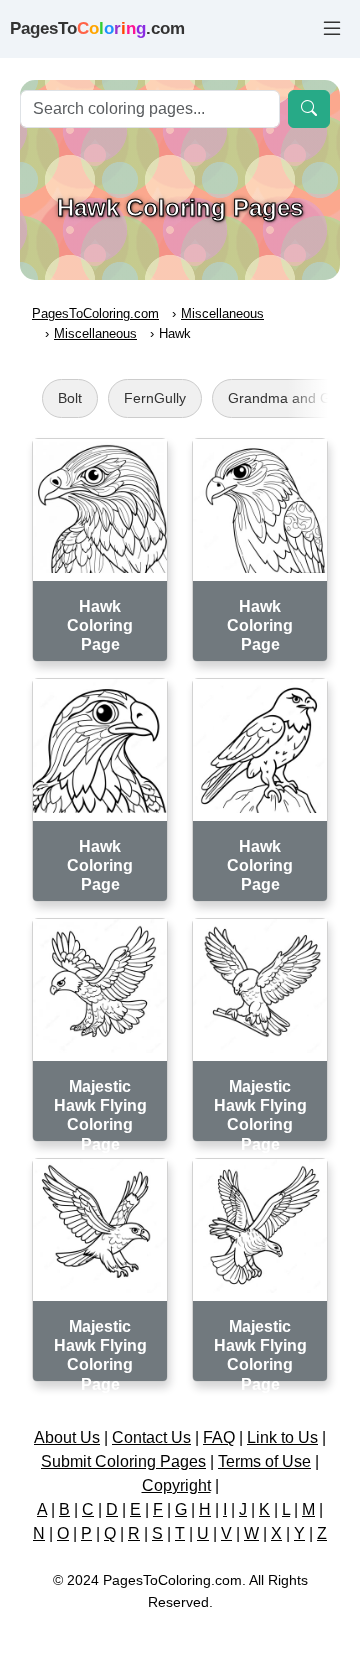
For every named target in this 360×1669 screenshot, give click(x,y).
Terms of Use (264, 1461)
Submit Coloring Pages (123, 1461)
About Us (67, 1437)
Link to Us (282, 1437)
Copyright (176, 1485)
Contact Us (151, 1437)
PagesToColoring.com (95, 313)
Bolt (70, 398)
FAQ (219, 1437)
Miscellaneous (222, 313)
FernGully (155, 398)
